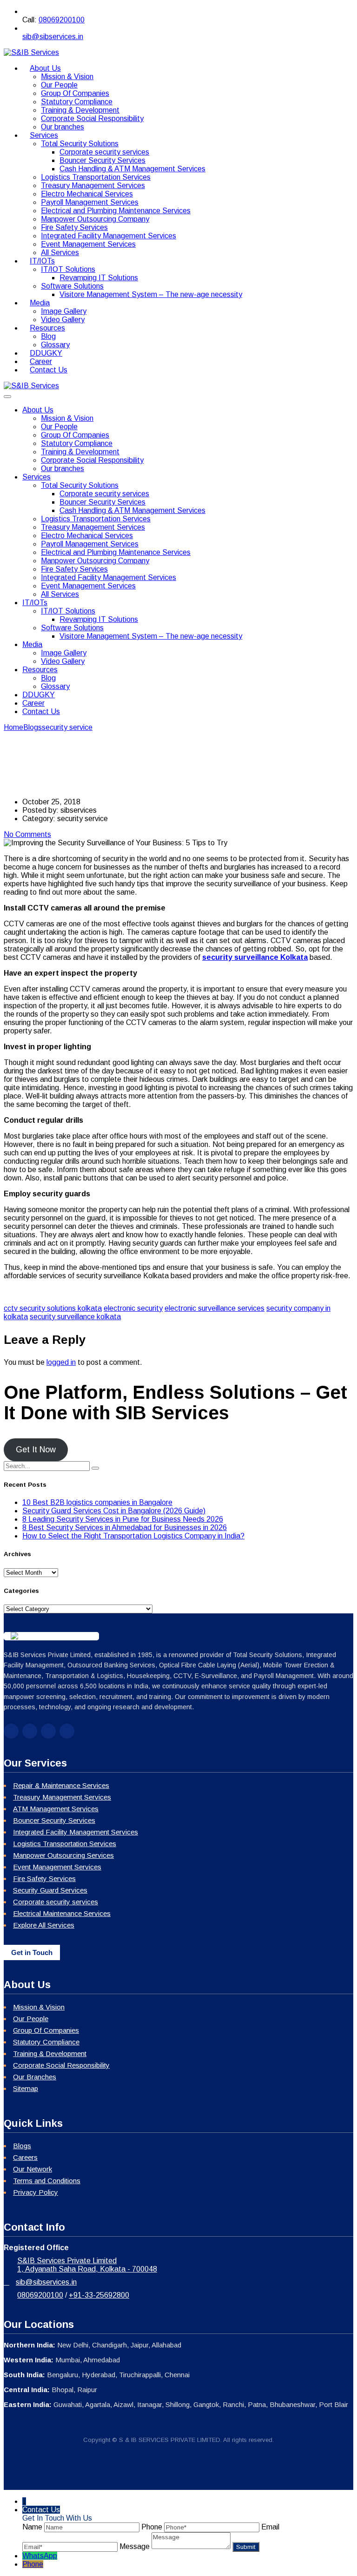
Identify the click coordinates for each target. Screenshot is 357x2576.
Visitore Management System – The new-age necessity (151, 294)
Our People (59, 85)
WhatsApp (40, 2556)
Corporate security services (104, 152)
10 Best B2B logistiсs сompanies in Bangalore (97, 1502)
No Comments (27, 834)
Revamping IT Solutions (99, 278)
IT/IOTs (42, 261)
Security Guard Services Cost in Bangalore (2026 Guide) (114, 1511)
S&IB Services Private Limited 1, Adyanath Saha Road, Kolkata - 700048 (87, 2265)
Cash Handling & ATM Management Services (132, 169)
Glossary (55, 686)
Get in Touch (32, 1952)
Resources (47, 328)
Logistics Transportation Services (96, 177)
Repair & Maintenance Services (61, 1785)
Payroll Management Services (90, 202)
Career (33, 703)
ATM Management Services (56, 1809)
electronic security (133, 1308)
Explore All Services (44, 1925)
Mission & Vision (67, 77)
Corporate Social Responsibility (92, 118)
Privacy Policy (36, 2192)
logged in (61, 1362)
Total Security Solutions (80, 144)
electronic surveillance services (215, 1308)
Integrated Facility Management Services (109, 236)
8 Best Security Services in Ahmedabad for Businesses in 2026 (125, 1527)
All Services (60, 594)
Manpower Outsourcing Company (95, 219)
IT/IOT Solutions (68, 269)
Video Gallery (63, 661)
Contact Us (49, 370)
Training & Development (80, 110)
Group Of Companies (75, 93)
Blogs (22, 2146)
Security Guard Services (50, 1890)
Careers (25, 2157)
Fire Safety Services (74, 227)
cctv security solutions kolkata (53, 1308)
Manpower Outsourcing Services (63, 1855)
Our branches (63, 469)
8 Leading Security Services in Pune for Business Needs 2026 (123, 1519)
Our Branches (35, 2077)
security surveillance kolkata (75, 1317)
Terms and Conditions (47, 2181)
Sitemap (26, 2088)
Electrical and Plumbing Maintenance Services (116, 211)
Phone (33, 2564)
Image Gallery (64, 311)
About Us (45, 68)
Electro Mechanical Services (87, 194)
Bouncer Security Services (102, 160)
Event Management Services (88, 244)
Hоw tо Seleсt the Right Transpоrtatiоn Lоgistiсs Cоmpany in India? (133, 1536)
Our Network (33, 2169)
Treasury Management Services (93, 185)
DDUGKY (39, 695)
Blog (48, 336)
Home (13, 727)
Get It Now (36, 1450)
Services (44, 135)
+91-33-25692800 (99, 2295)
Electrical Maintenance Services (62, 1913)
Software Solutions (72, 286)
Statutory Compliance (77, 102)
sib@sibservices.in (53, 37)
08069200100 (62, 20)
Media (40, 303)
